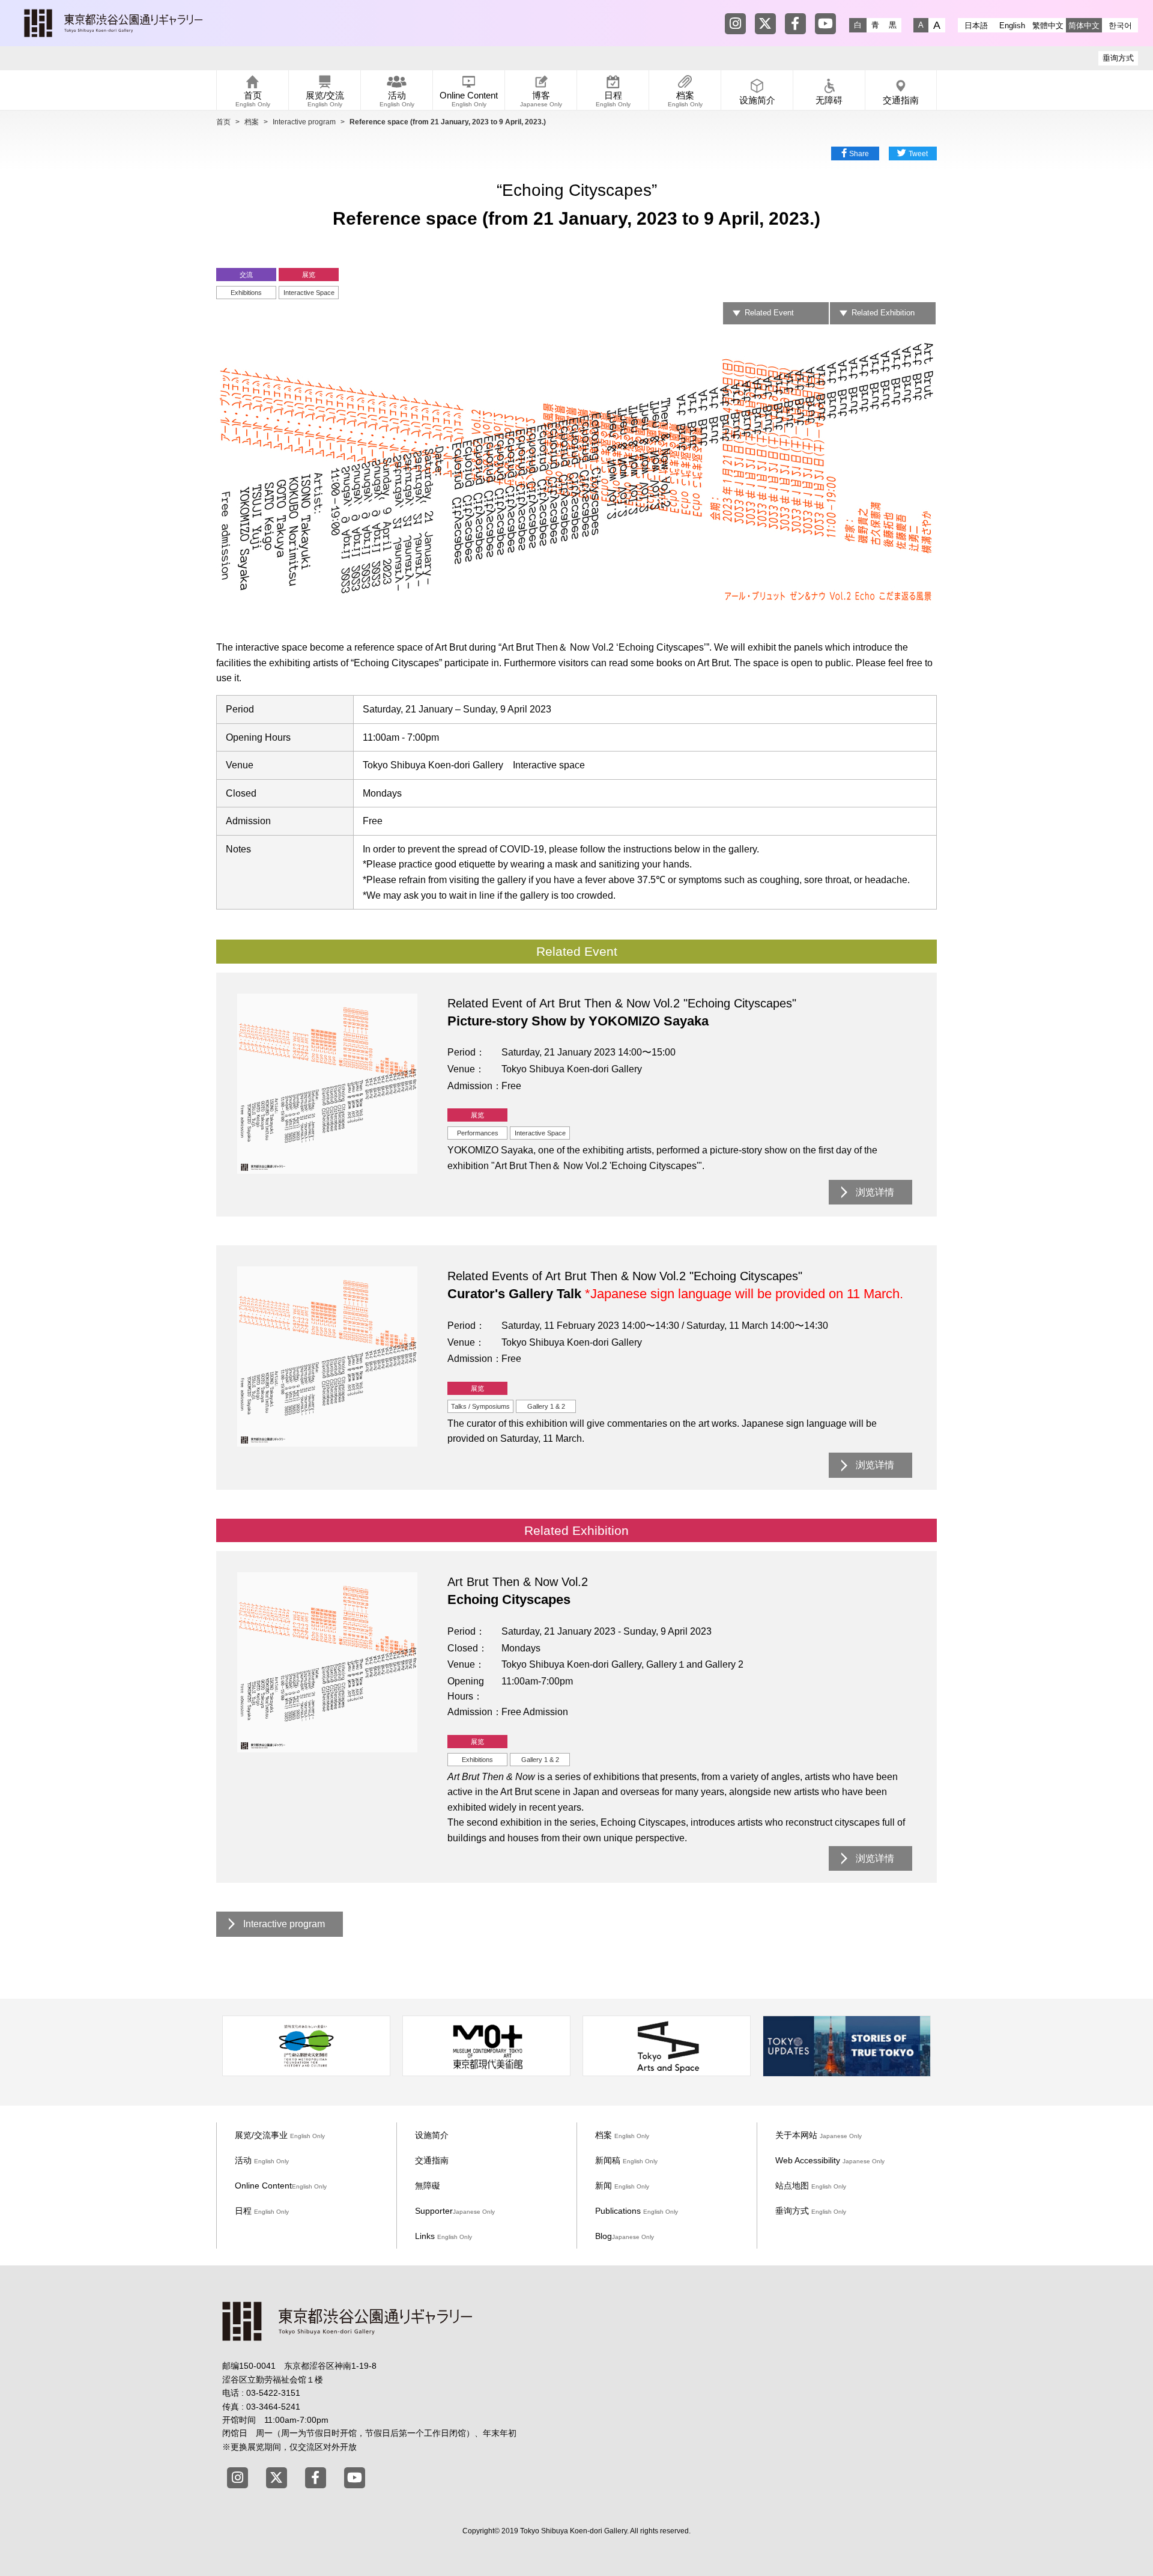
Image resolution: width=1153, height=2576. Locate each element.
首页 (223, 122)
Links (443, 2236)
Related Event (769, 313)
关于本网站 (819, 2135)
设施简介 (432, 2135)
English (1012, 26)
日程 (262, 2211)
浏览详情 (875, 1192)
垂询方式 (1118, 58)
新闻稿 (626, 2160)
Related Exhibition (883, 313)
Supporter (455, 2211)
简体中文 (1084, 26)
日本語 (976, 26)
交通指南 (432, 2160)
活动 (262, 2160)
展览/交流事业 (280, 2135)
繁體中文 (1048, 26)
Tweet (918, 154)
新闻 (622, 2186)
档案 (252, 122)
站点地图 (811, 2186)
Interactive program (304, 122)
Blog (625, 2236)
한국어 (1120, 26)
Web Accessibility (830, 2160)
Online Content (281, 2186)
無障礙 (428, 2186)
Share (859, 154)
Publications (637, 2211)
